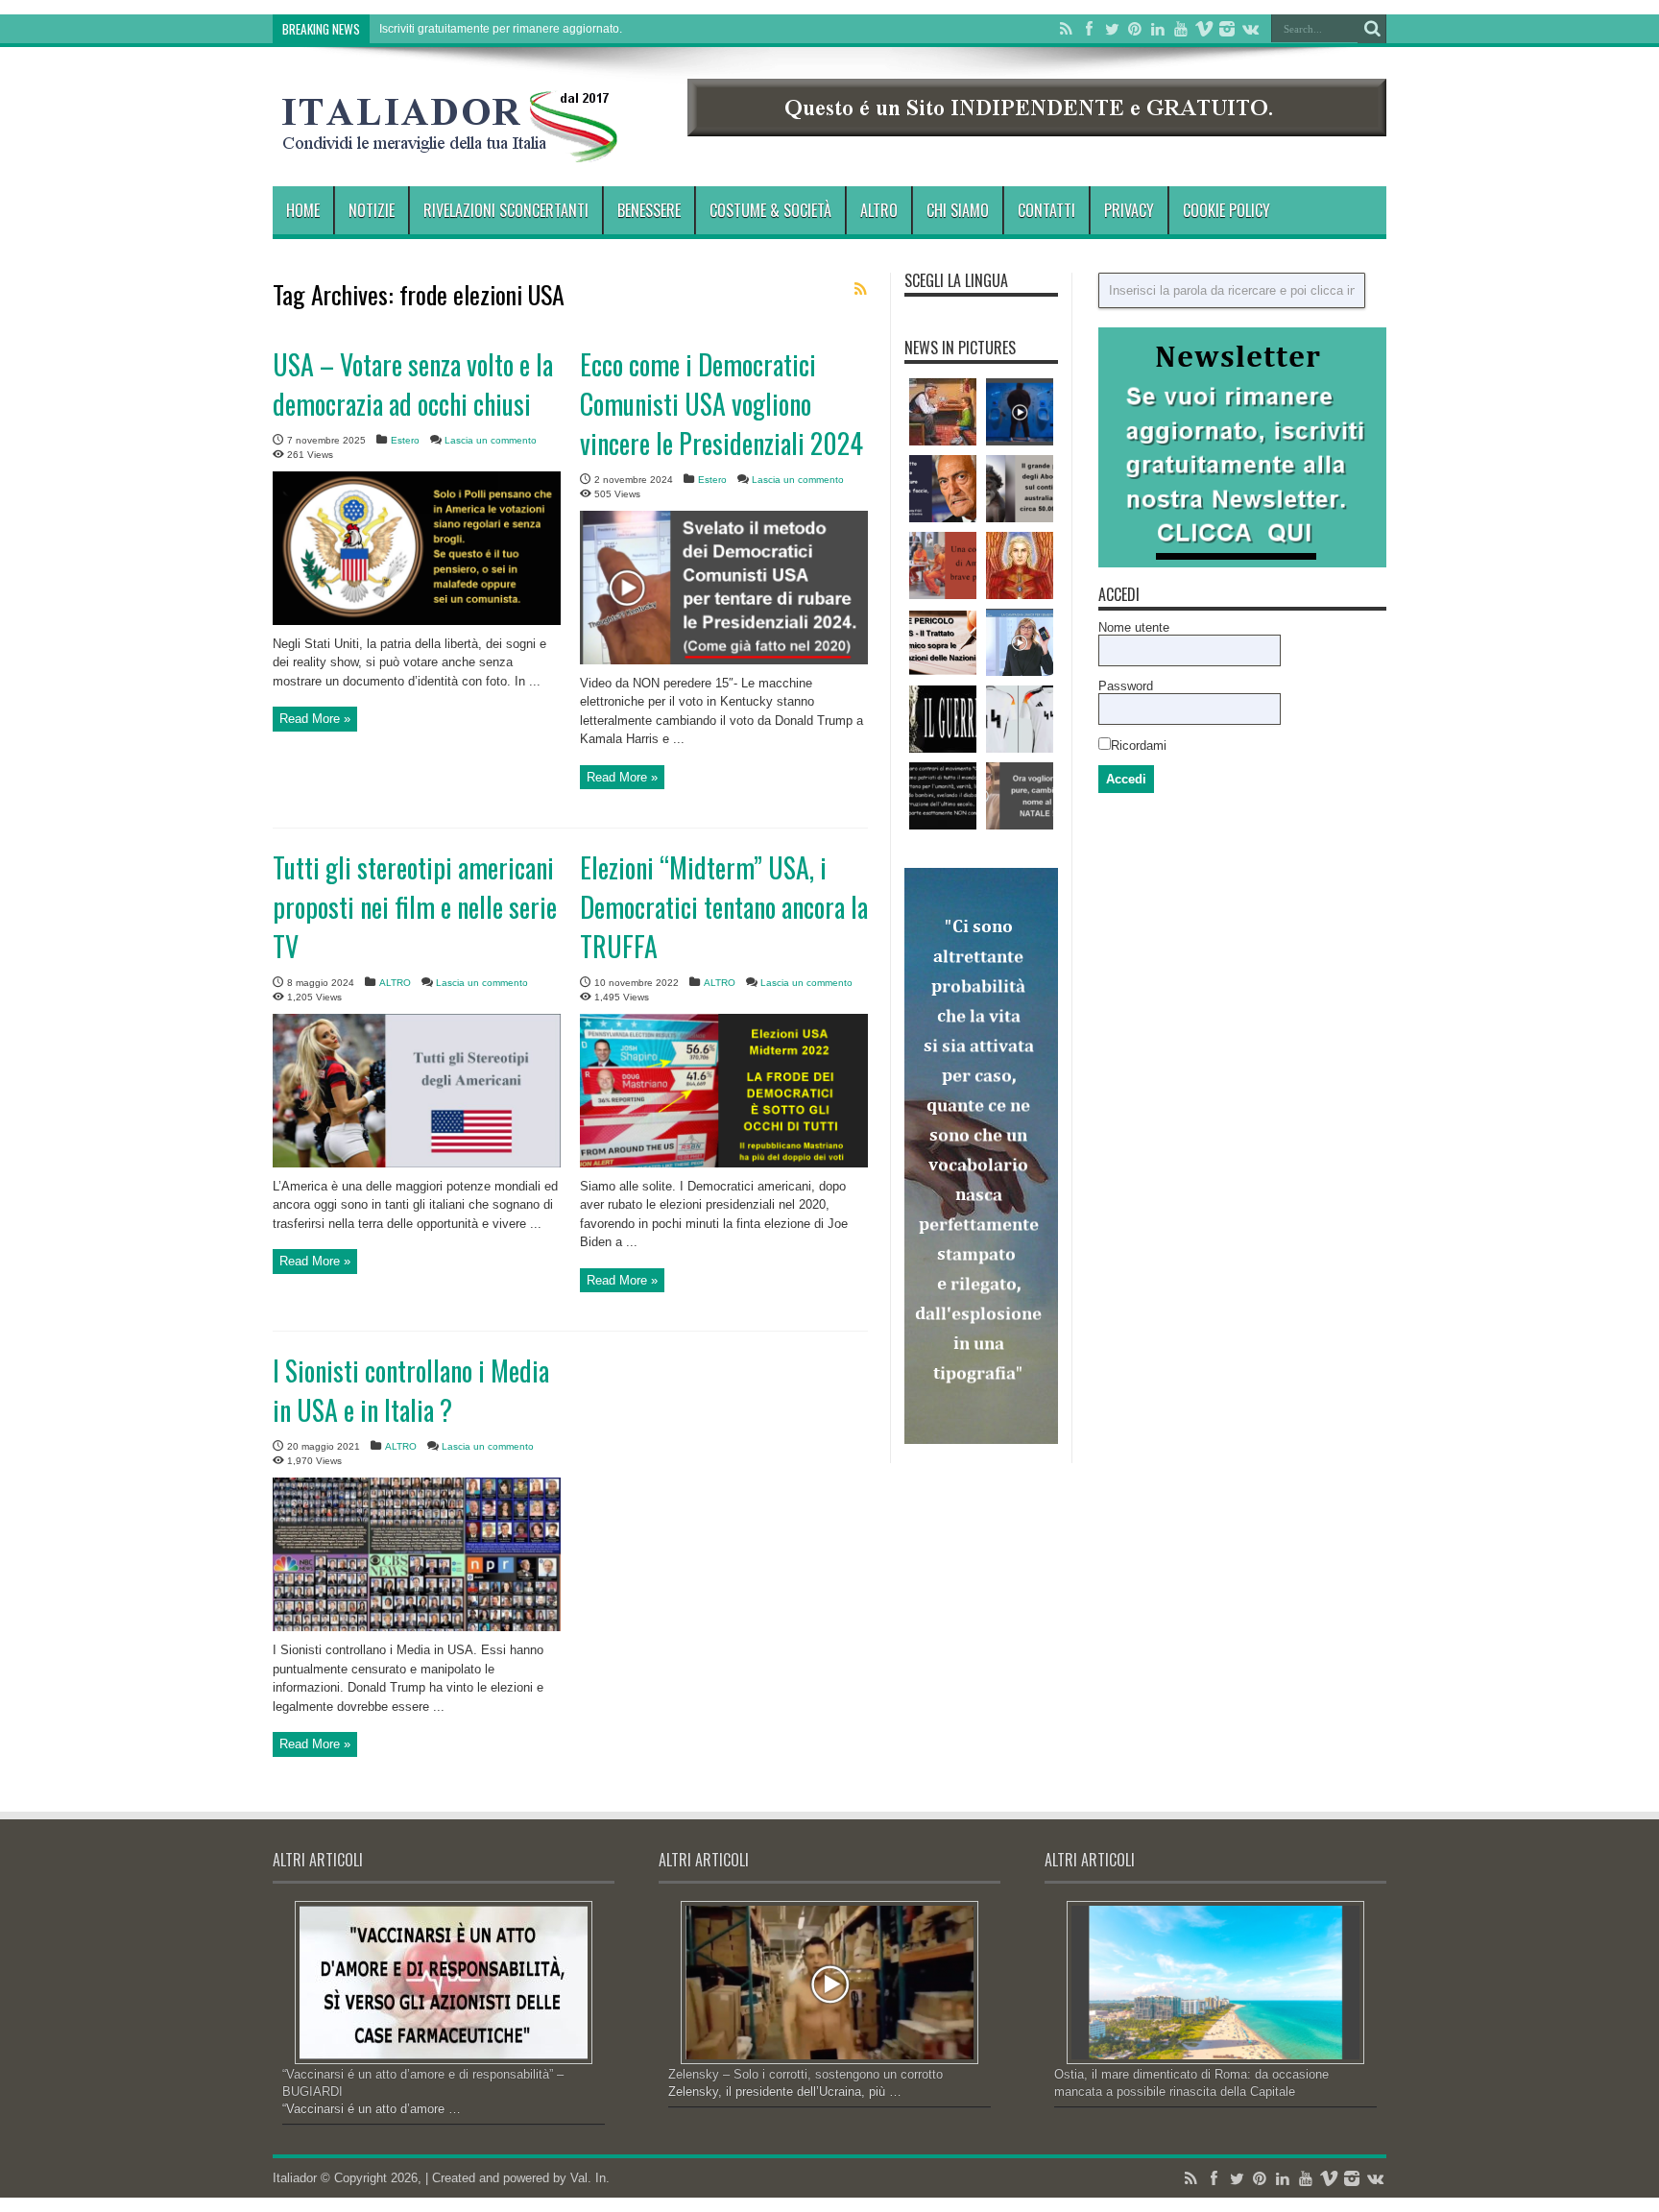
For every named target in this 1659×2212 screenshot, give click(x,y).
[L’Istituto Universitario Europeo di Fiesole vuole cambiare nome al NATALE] (1020, 796)
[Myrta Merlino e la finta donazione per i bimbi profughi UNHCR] (1020, 642)
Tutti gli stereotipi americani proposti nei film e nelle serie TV (415, 907)
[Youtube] (1181, 29)
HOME (303, 210)
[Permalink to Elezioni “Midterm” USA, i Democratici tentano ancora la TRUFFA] (724, 1163)
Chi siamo (958, 210)
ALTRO (879, 210)
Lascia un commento (491, 440)
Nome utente (1134, 627)
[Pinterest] (1135, 29)
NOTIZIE (372, 210)
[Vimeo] (1204, 29)
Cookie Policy (1226, 210)
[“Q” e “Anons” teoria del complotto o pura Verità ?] (943, 796)
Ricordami (1139, 745)
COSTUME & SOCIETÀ (770, 210)
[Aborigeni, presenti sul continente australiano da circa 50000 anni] (1020, 489)
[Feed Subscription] (860, 289)
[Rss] (1066, 29)
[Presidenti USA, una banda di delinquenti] (943, 565)
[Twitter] (1112, 29)
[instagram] (1227, 29)
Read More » (315, 719)
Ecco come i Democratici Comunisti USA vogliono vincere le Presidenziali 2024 (721, 404)
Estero (405, 440)
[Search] (1372, 29)
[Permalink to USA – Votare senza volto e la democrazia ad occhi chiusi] (417, 621)
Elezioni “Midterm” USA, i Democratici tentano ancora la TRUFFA (724, 907)
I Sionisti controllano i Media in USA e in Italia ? (411, 1390)
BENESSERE (649, 210)
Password (1126, 686)
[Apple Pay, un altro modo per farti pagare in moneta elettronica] (1020, 412)
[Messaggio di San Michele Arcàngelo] (1020, 565)
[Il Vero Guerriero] (943, 719)
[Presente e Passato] (943, 412)
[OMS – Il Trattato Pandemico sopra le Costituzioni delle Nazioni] (943, 642)
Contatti (1046, 210)
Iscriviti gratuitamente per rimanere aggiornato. (501, 29)
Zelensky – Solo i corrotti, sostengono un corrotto (805, 2074)
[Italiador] (450, 148)
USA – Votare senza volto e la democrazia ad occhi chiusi (413, 384)
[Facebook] (1089, 29)
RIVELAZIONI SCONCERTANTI (506, 210)
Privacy (1129, 210)
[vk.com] (1250, 29)
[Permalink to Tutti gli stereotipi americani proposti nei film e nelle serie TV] (417, 1163)
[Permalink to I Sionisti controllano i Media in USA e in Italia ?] (417, 1627)
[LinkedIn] (1158, 29)
